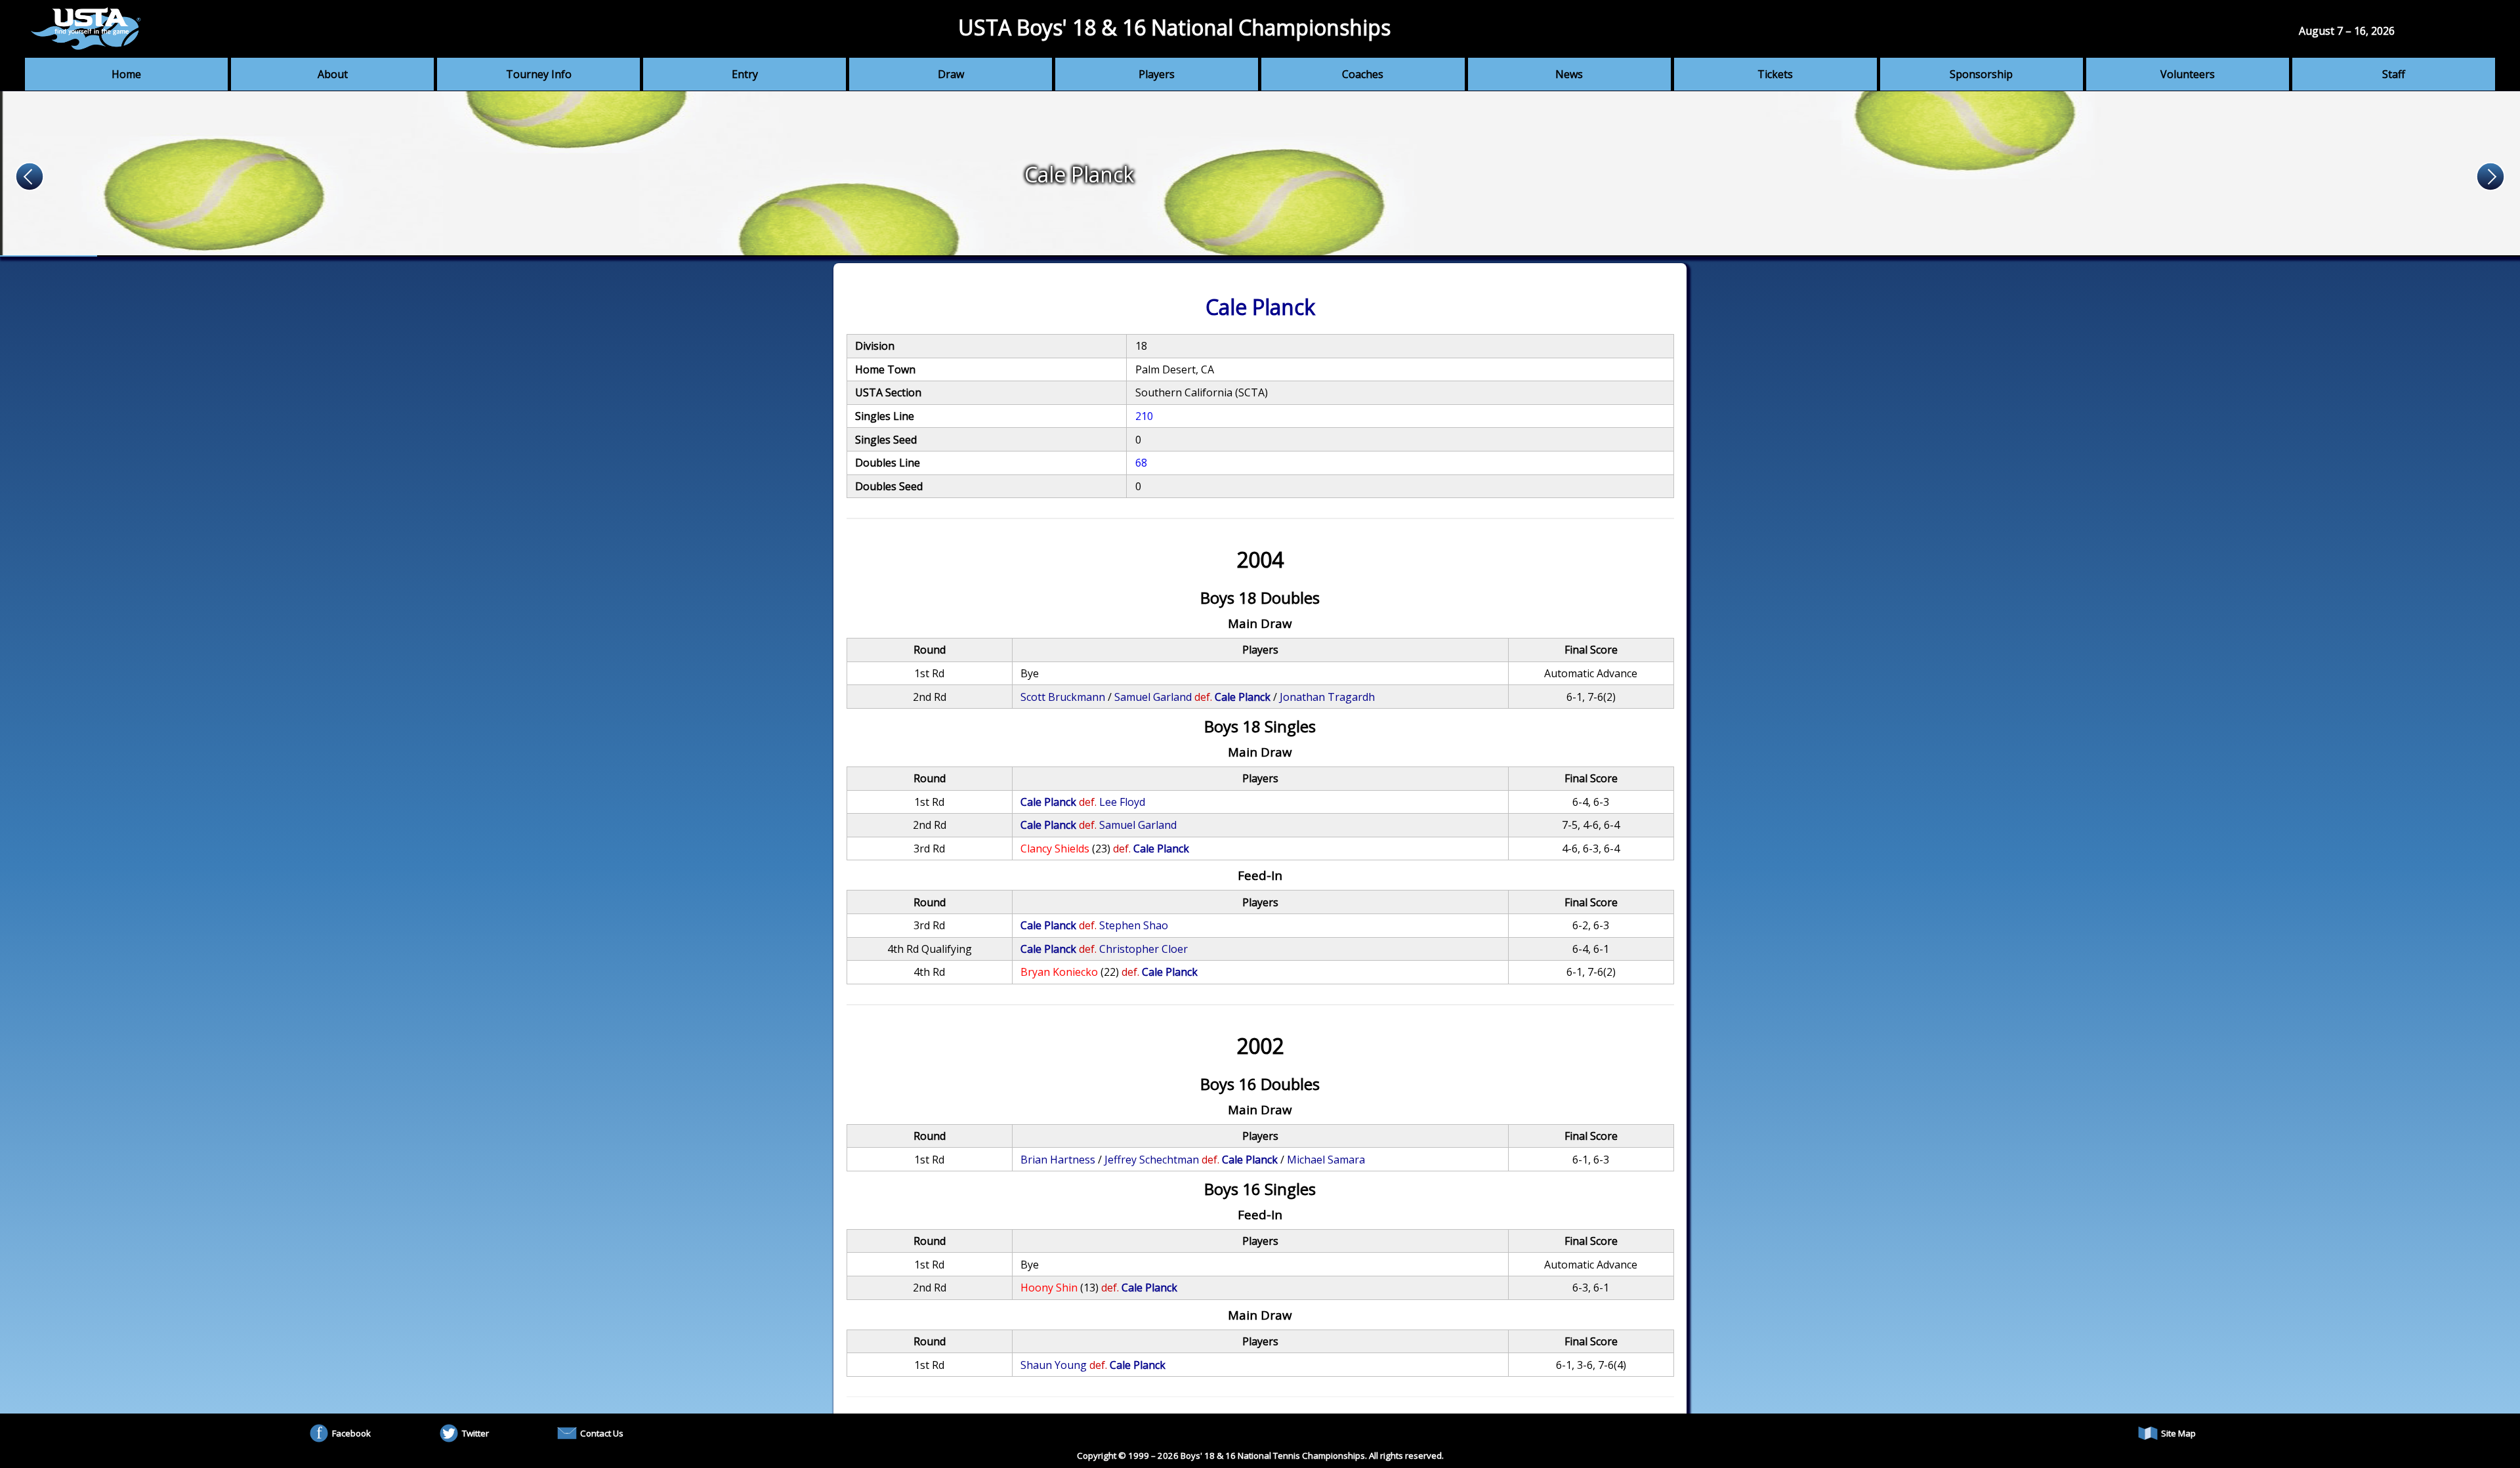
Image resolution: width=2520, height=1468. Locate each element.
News (1569, 74)
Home (126, 74)
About (333, 74)
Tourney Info (539, 74)
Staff (2394, 74)
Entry (745, 74)
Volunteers (2188, 74)
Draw (951, 74)
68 (1141, 463)
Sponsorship (1981, 74)
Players (1157, 74)
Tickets (1775, 74)
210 (1144, 416)
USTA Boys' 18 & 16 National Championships (1174, 27)
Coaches (1363, 74)
